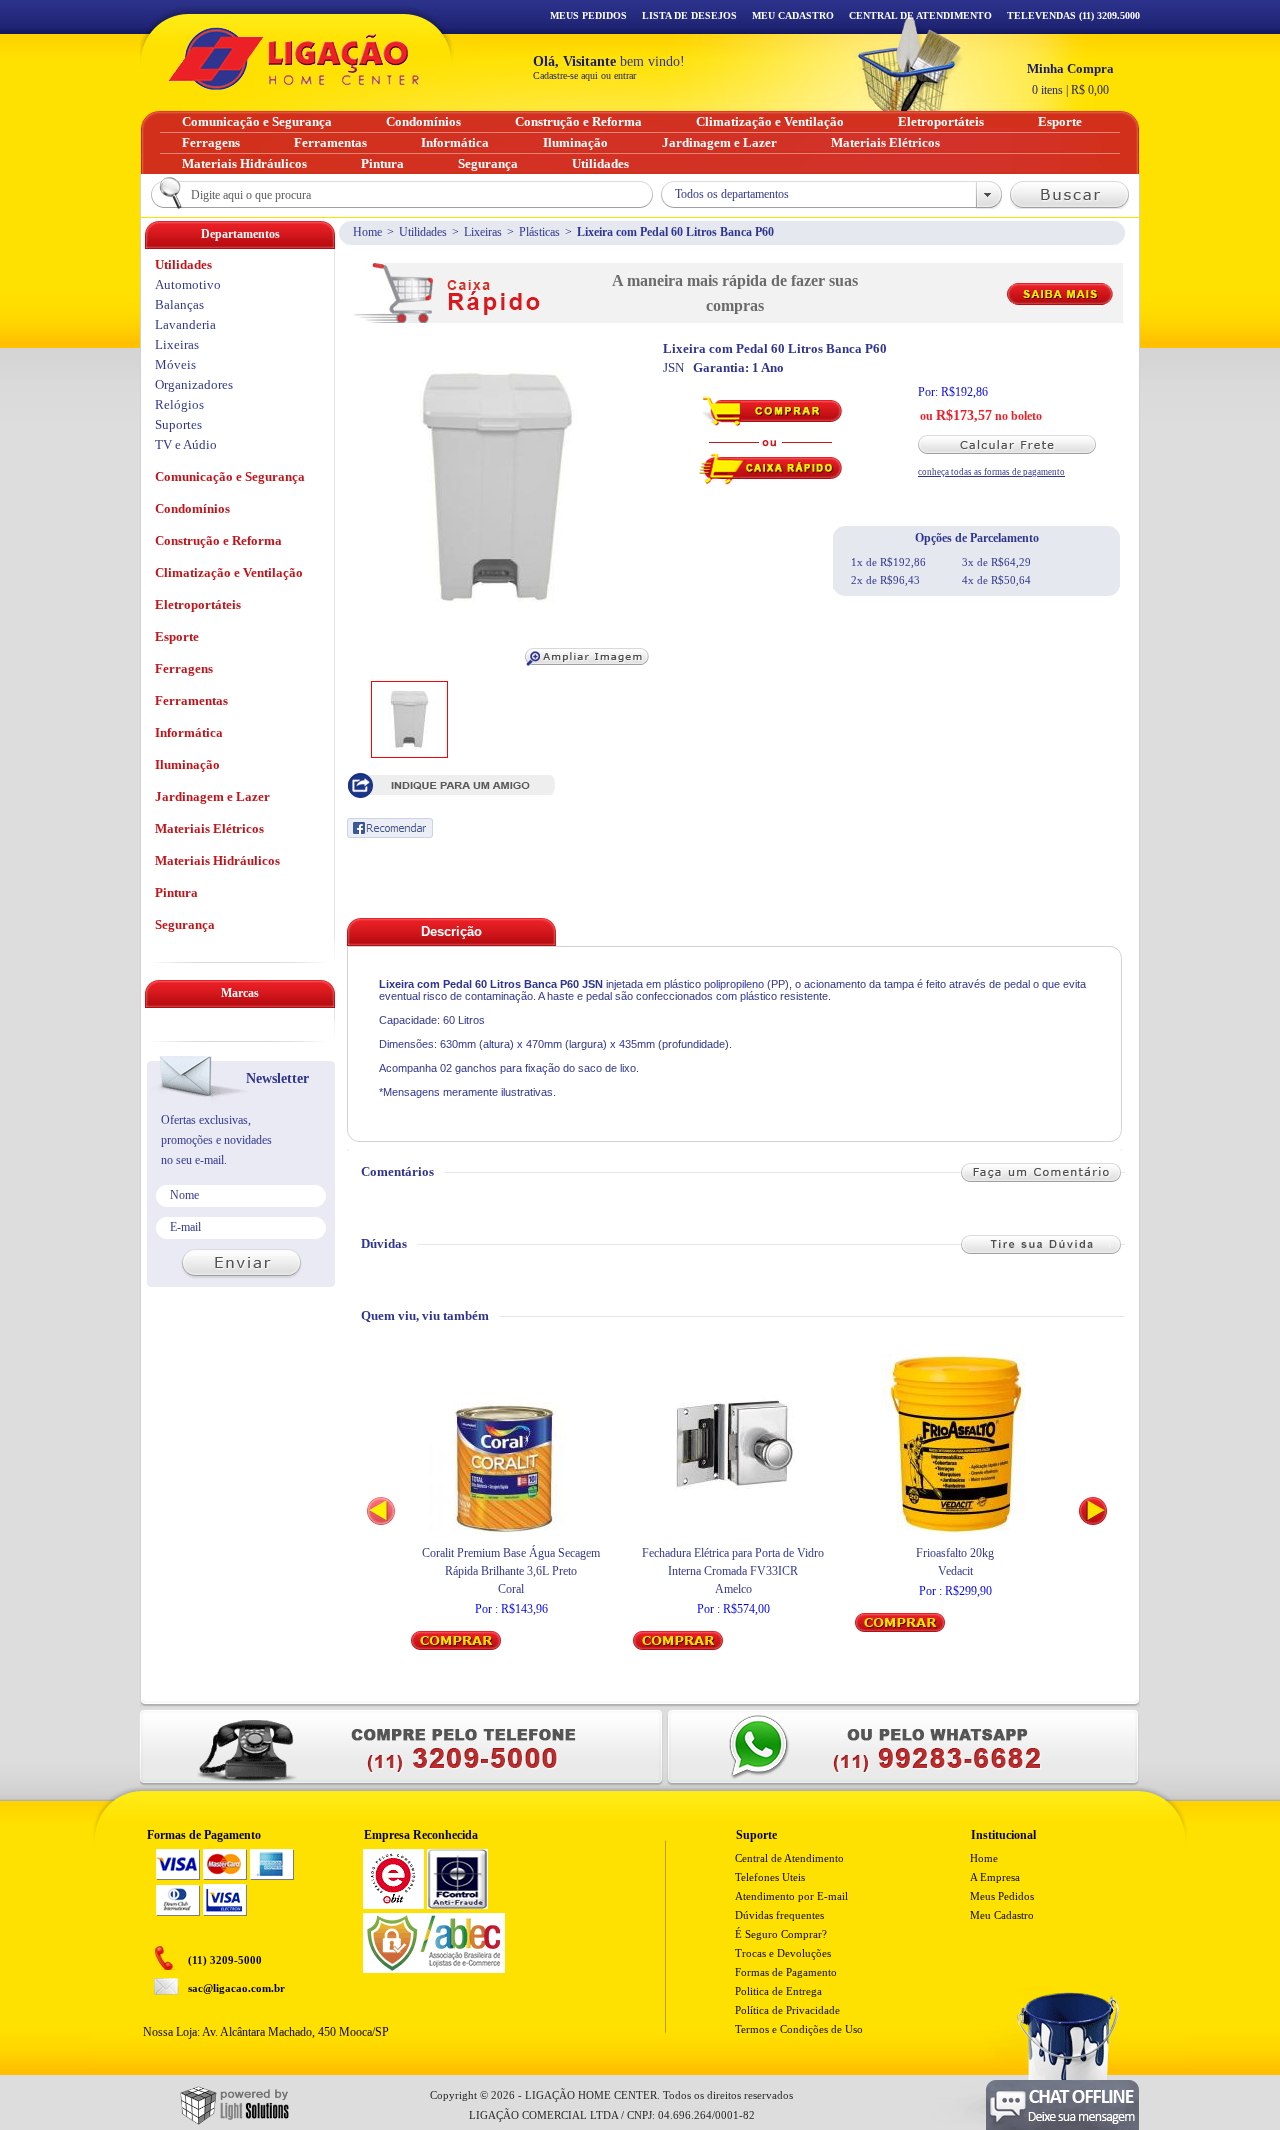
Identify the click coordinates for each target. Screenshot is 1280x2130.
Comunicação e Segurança (230, 476)
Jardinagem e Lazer (212, 796)
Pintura (176, 892)
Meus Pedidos (588, 15)
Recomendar (390, 828)
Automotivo (188, 284)
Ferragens (184, 668)
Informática (189, 732)
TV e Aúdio (186, 444)
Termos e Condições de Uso (799, 2029)
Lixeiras (483, 232)
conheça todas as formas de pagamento (991, 472)
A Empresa (995, 1877)
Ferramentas (191, 700)
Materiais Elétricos (209, 828)
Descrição (451, 931)
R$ (1070, 79)
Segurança (185, 924)
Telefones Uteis (770, 1877)
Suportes (178, 424)
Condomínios (192, 508)
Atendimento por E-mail (791, 1896)
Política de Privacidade (787, 2010)
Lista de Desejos (689, 15)
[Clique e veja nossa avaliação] (393, 1905)
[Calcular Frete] (1015, 444)
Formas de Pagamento (786, 1972)
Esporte (177, 636)
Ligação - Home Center (294, 58)
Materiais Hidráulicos (217, 860)
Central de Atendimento (789, 1858)
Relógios (179, 404)
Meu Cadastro (793, 15)
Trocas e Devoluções (783, 1953)
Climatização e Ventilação (229, 572)
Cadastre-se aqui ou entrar (584, 75)
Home (367, 232)
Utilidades (423, 232)
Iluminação (187, 764)
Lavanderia (185, 324)
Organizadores (194, 384)
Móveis (175, 364)
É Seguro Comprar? (781, 1934)
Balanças (179, 304)
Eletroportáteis (198, 604)
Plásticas (539, 232)
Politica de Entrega (778, 1991)
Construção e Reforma (218, 540)
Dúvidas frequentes (779, 1915)
